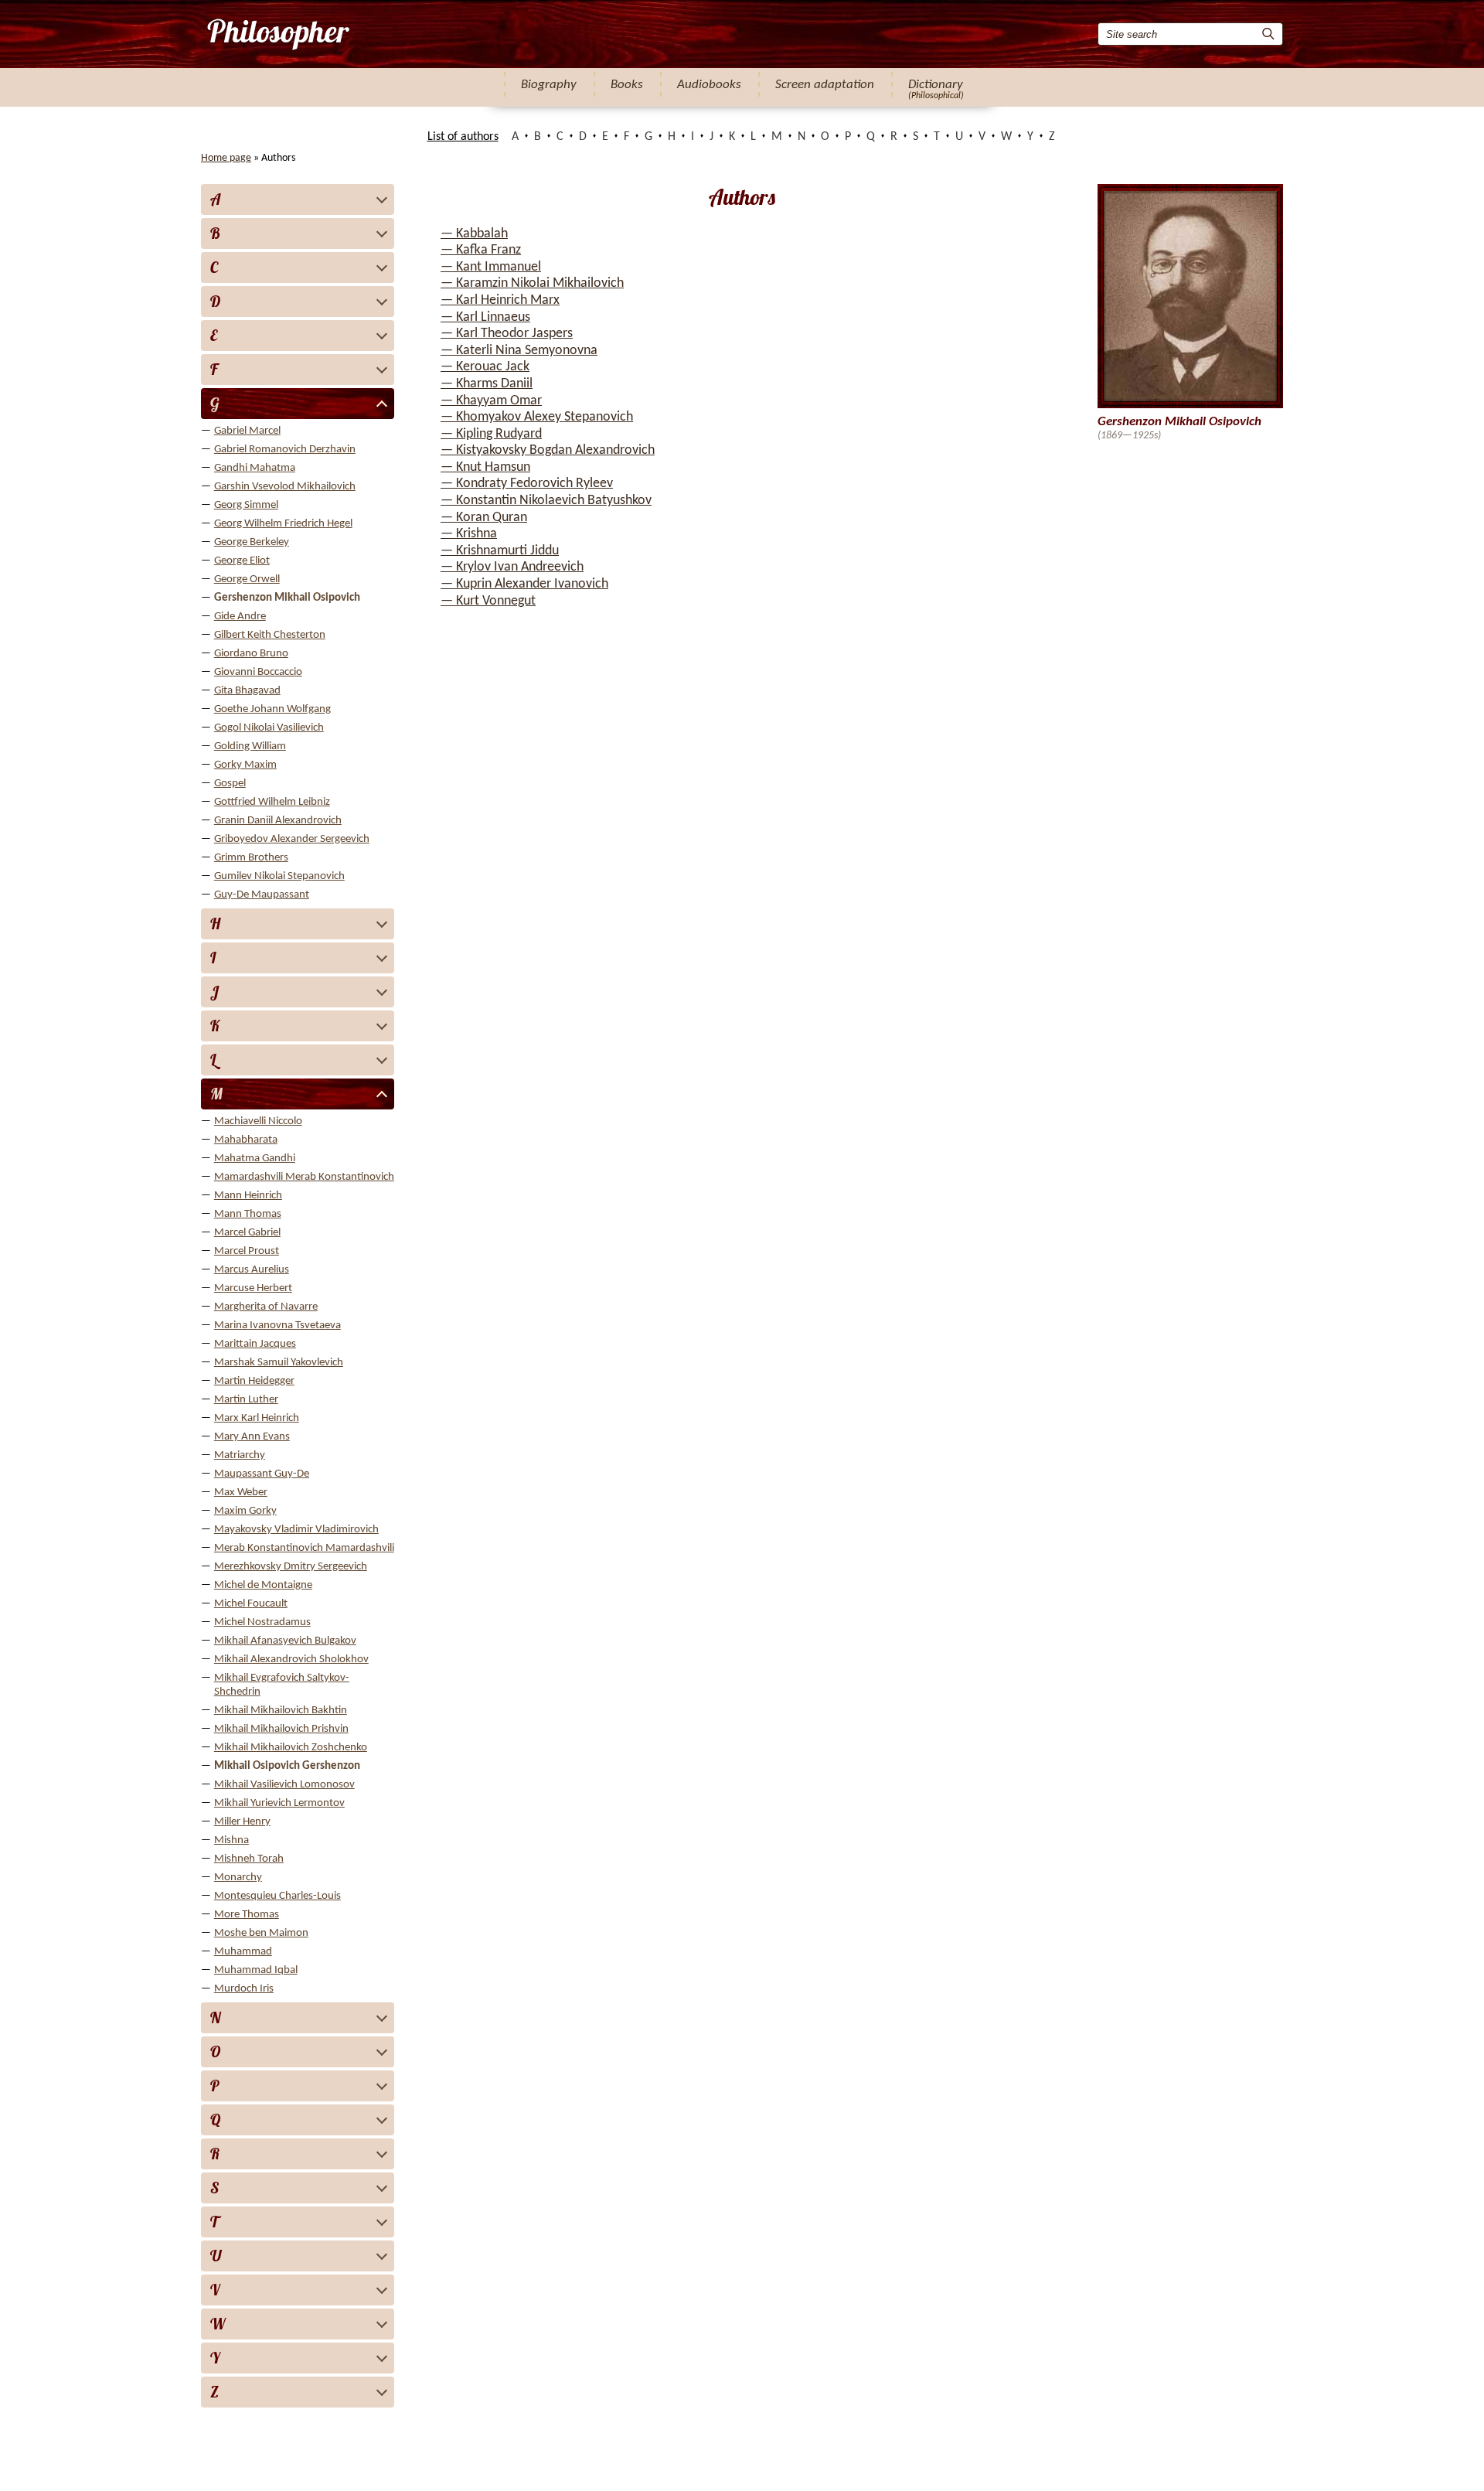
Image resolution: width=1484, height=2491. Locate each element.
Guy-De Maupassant (262, 895)
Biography (549, 85)
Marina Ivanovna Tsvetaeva (277, 1326)
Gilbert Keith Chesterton (270, 635)
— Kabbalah (474, 234)
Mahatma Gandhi (255, 1159)
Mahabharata (246, 1140)
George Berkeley (252, 542)
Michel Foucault (251, 1604)
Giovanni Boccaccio (258, 672)
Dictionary (936, 85)
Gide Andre (240, 617)
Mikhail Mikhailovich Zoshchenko (291, 1748)
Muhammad (243, 1952)
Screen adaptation (825, 85)
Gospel (230, 784)
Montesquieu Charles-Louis (277, 1896)
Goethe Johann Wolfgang (272, 709)
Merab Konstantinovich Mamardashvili (304, 1548)
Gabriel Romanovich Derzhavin (285, 450)
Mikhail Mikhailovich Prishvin (281, 1729)
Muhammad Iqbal (256, 1970)
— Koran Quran (484, 518)
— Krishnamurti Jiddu (500, 551)
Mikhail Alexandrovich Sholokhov (291, 1660)
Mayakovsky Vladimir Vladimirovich (296, 1530)
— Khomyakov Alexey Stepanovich (537, 417)
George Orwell (247, 579)
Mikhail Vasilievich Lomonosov (284, 1785)
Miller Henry (242, 1822)
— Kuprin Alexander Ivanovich (524, 584)
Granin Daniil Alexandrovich (278, 821)
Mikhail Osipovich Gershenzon (287, 1766)
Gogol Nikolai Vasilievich (269, 728)
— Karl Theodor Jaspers (507, 334)
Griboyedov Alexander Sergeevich (292, 839)
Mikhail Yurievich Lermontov (279, 1803)
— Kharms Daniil (487, 384)
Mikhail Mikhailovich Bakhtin (281, 1711)
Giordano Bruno (251, 654)
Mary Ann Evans (252, 1437)
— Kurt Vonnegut (488, 601)
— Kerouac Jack (485, 367)
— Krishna (469, 534)
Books (627, 85)
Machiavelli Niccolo (258, 1121)
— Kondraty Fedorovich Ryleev (527, 484)
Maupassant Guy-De (262, 1474)
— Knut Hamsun (485, 467)
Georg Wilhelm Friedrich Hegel (283, 524)
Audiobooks (709, 85)
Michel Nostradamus (262, 1622)
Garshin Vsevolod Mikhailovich (285, 487)
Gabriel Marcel (247, 431)
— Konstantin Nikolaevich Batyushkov (546, 501)
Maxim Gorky (245, 1511)
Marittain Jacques (255, 1344)
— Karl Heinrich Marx (500, 300)
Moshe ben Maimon (261, 1933)
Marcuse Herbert (253, 1288)
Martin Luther (246, 1400)
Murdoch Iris (244, 1989)
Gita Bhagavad (247, 691)
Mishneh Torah (249, 1859)
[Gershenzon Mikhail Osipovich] (277, 34)
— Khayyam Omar (491, 401)
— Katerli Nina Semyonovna (519, 351)
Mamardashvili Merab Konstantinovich (304, 1177)
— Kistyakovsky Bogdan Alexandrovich (548, 450)
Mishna (231, 1840)
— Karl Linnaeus (485, 317)
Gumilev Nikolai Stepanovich (279, 876)
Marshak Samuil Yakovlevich (279, 1363)
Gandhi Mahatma (255, 468)
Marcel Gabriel (247, 1233)
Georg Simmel (246, 505)
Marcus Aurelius (252, 1270)
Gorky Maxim (245, 765)
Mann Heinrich (248, 1196)
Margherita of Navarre (266, 1307)
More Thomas (247, 1915)
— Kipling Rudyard (491, 434)
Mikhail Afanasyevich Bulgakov (285, 1641)
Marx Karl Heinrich (257, 1418)
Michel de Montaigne (263, 1585)
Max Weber (241, 1493)
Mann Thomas (248, 1214)
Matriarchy (240, 1455)
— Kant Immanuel (491, 267)
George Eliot (242, 561)
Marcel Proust (247, 1251)
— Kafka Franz (481, 250)
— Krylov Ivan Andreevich (512, 567)
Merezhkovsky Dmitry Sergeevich (291, 1567)
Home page (226, 158)
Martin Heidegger (254, 1381)
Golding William (250, 746)
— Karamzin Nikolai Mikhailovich (532, 283)
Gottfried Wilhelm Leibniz (272, 802)
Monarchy (238, 1878)
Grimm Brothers (251, 858)
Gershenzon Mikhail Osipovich (287, 598)
